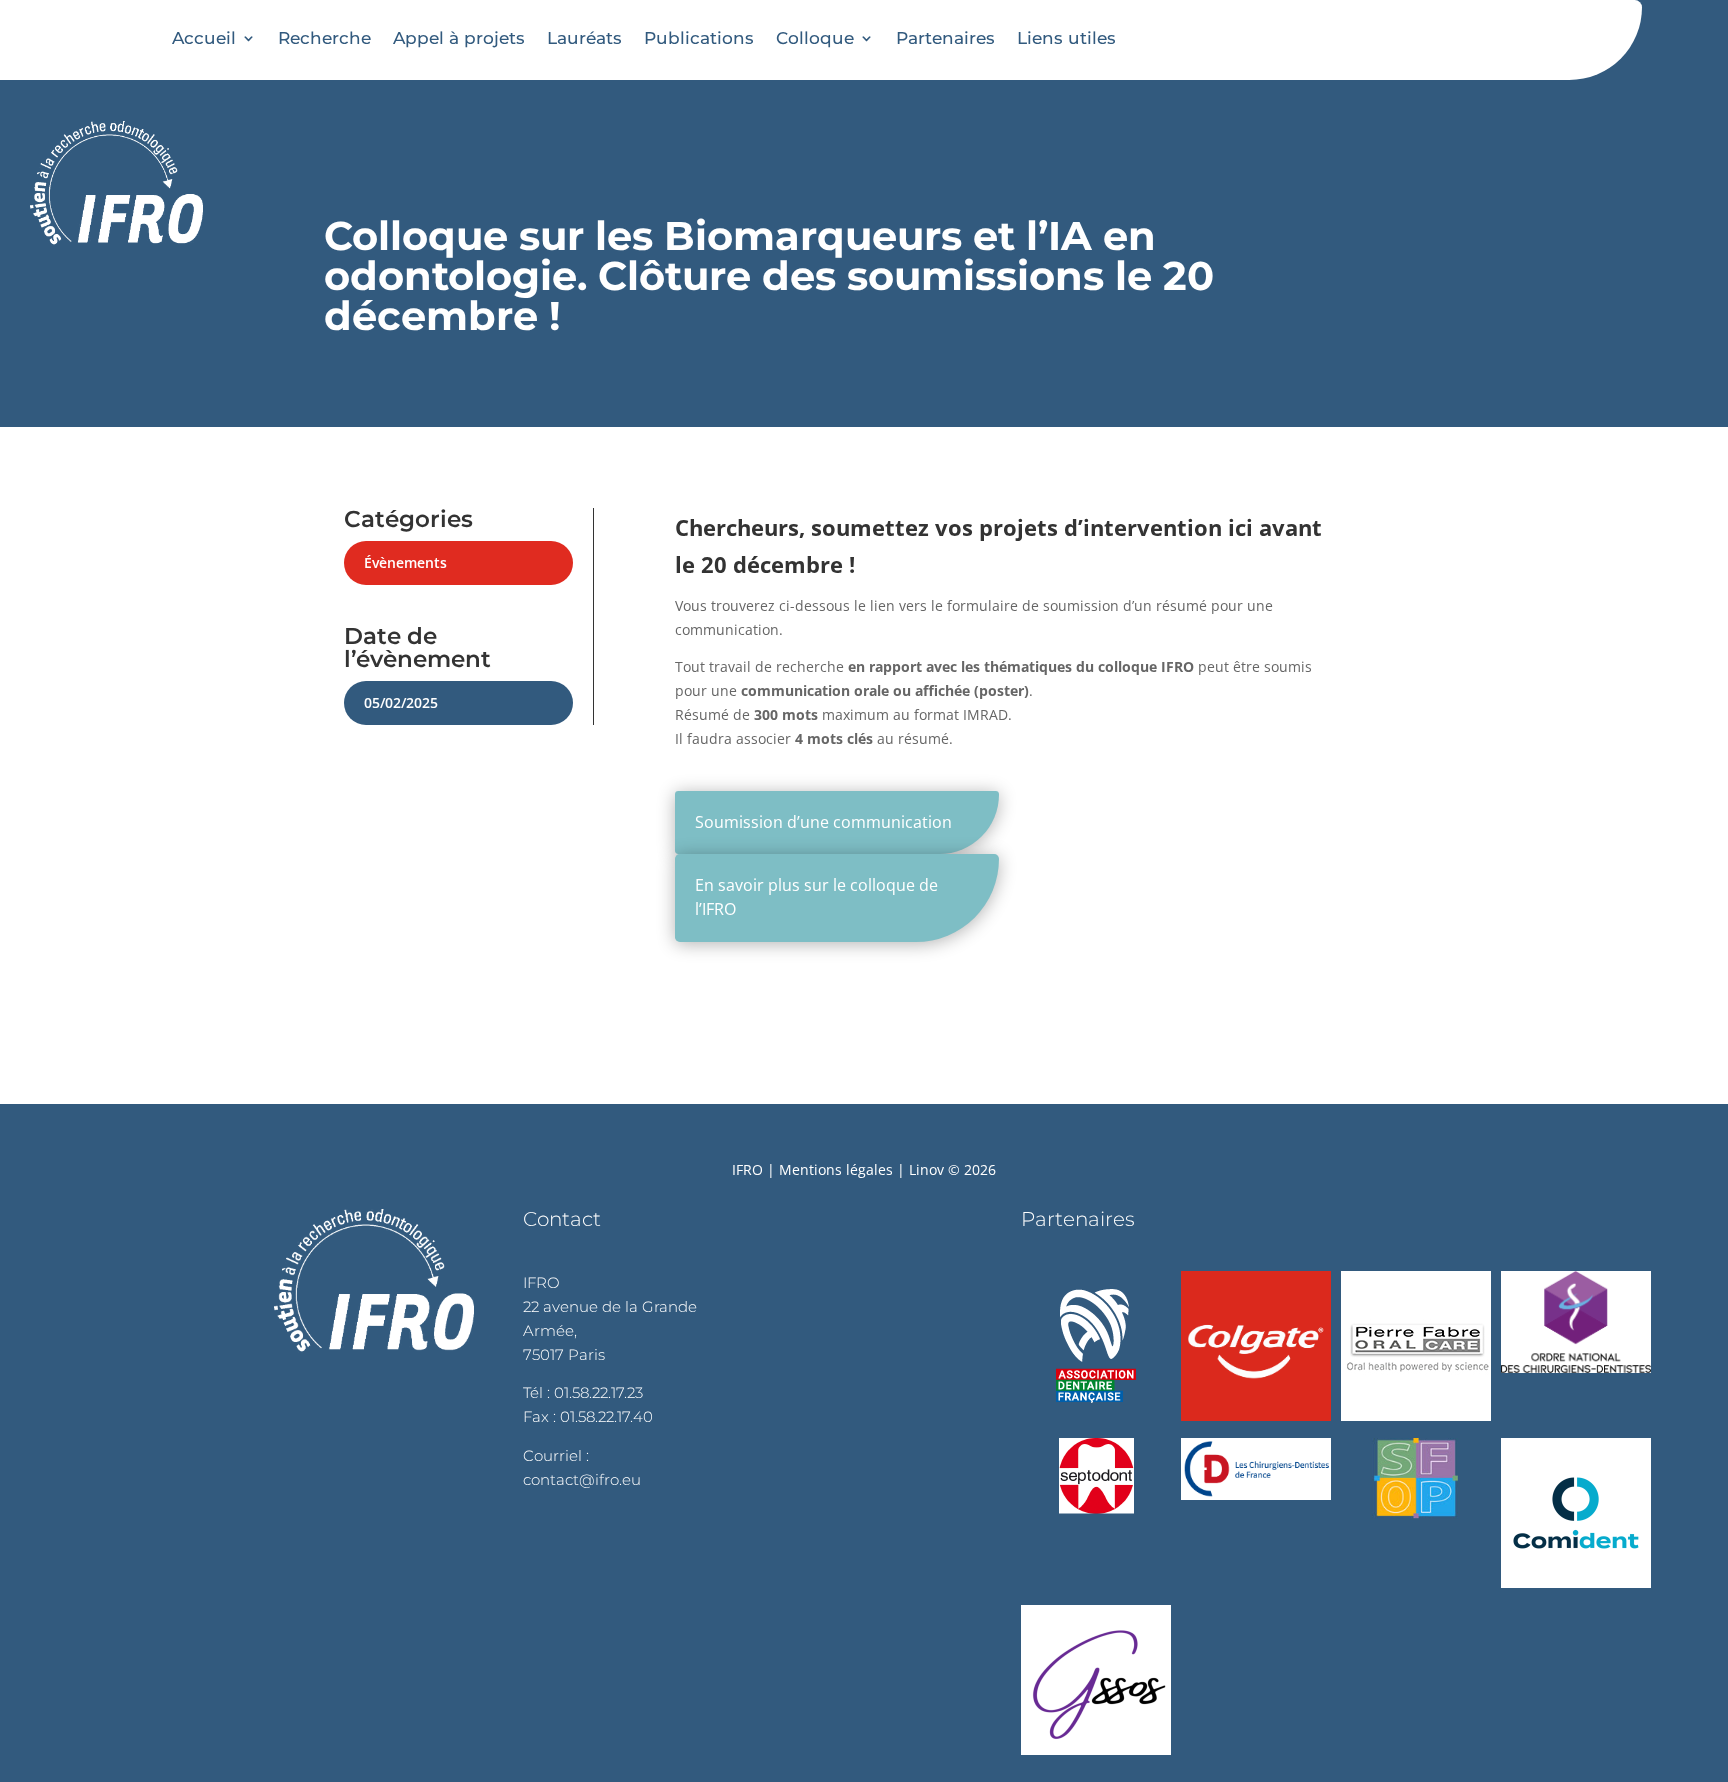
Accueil (204, 38)
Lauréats (584, 38)
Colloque (815, 38)
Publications (699, 38)
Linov (926, 1169)
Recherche (324, 38)
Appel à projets (459, 38)
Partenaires (945, 38)
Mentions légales (836, 1169)
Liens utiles (1066, 38)
